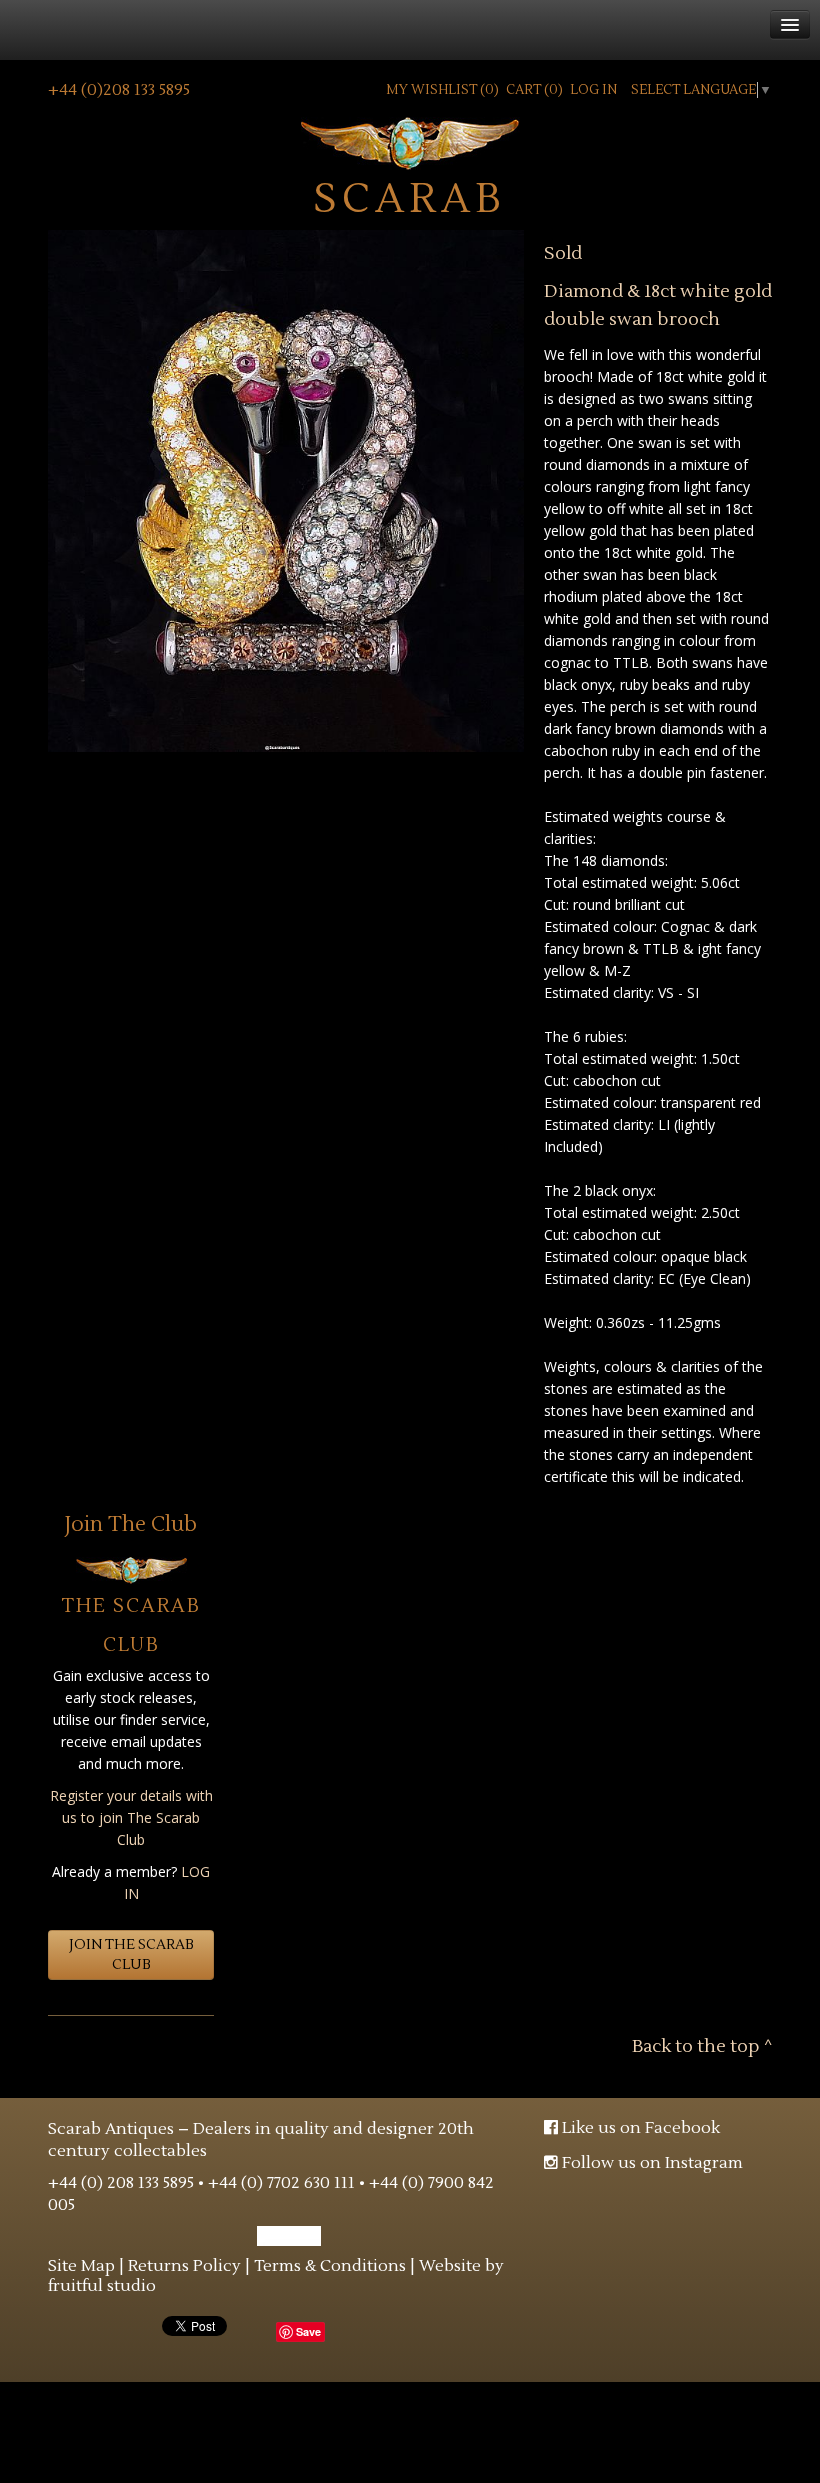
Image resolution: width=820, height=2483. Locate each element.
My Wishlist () (442, 90)
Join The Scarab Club (131, 1955)
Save (308, 2331)
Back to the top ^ (702, 2046)
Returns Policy (184, 2266)
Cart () (534, 90)
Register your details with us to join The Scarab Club (131, 1817)
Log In (593, 90)
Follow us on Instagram (650, 2163)
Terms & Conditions (330, 2266)
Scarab (410, 197)
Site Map (81, 2266)
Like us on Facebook (639, 2128)
